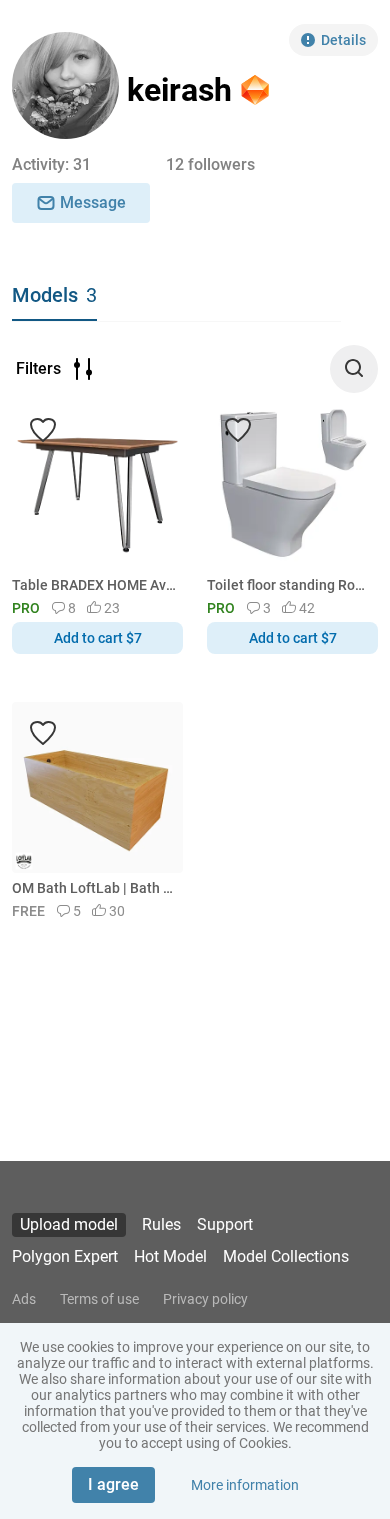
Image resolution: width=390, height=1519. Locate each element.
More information (245, 1485)
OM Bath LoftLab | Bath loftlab (94, 888)
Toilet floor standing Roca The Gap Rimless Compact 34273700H (289, 585)
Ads (24, 1299)
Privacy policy (205, 1299)
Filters (38, 368)
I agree (113, 1484)
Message (93, 202)
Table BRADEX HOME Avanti (94, 585)
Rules (161, 1224)
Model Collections (286, 1256)
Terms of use (99, 1299)
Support (225, 1224)
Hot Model (170, 1256)
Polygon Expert (65, 1256)
